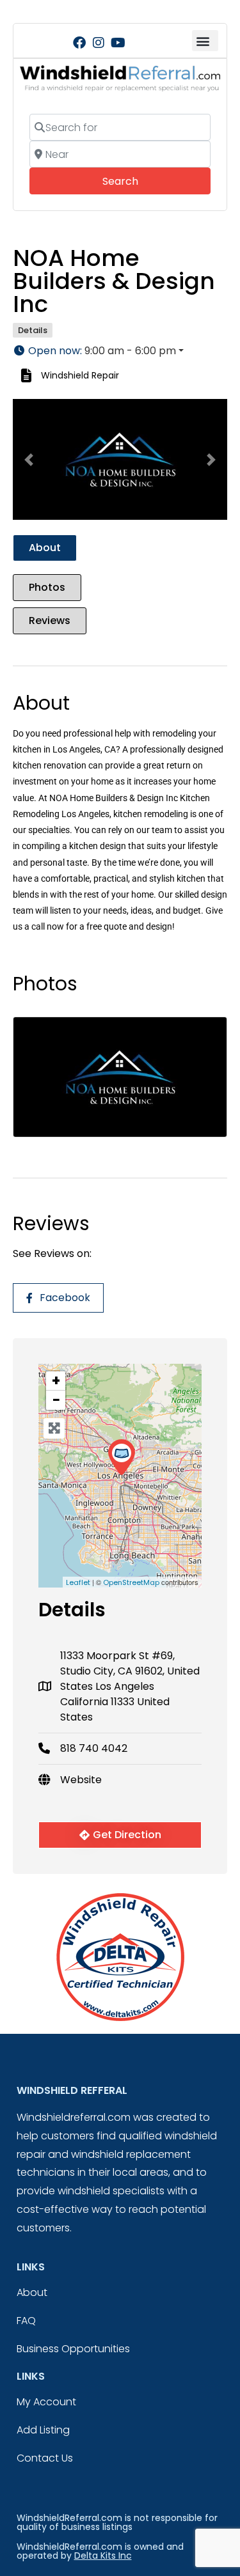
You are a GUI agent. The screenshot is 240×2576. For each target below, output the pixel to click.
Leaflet (78, 1582)
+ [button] (56, 1381)
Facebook (65, 1298)
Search (138, 181)
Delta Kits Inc (103, 2556)
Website (81, 1780)
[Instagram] (99, 43)
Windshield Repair (80, 375)
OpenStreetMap (131, 1582)
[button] (205, 41)
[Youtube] (118, 43)
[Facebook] (79, 43)
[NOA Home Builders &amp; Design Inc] (121, 1457)
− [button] (56, 1400)
